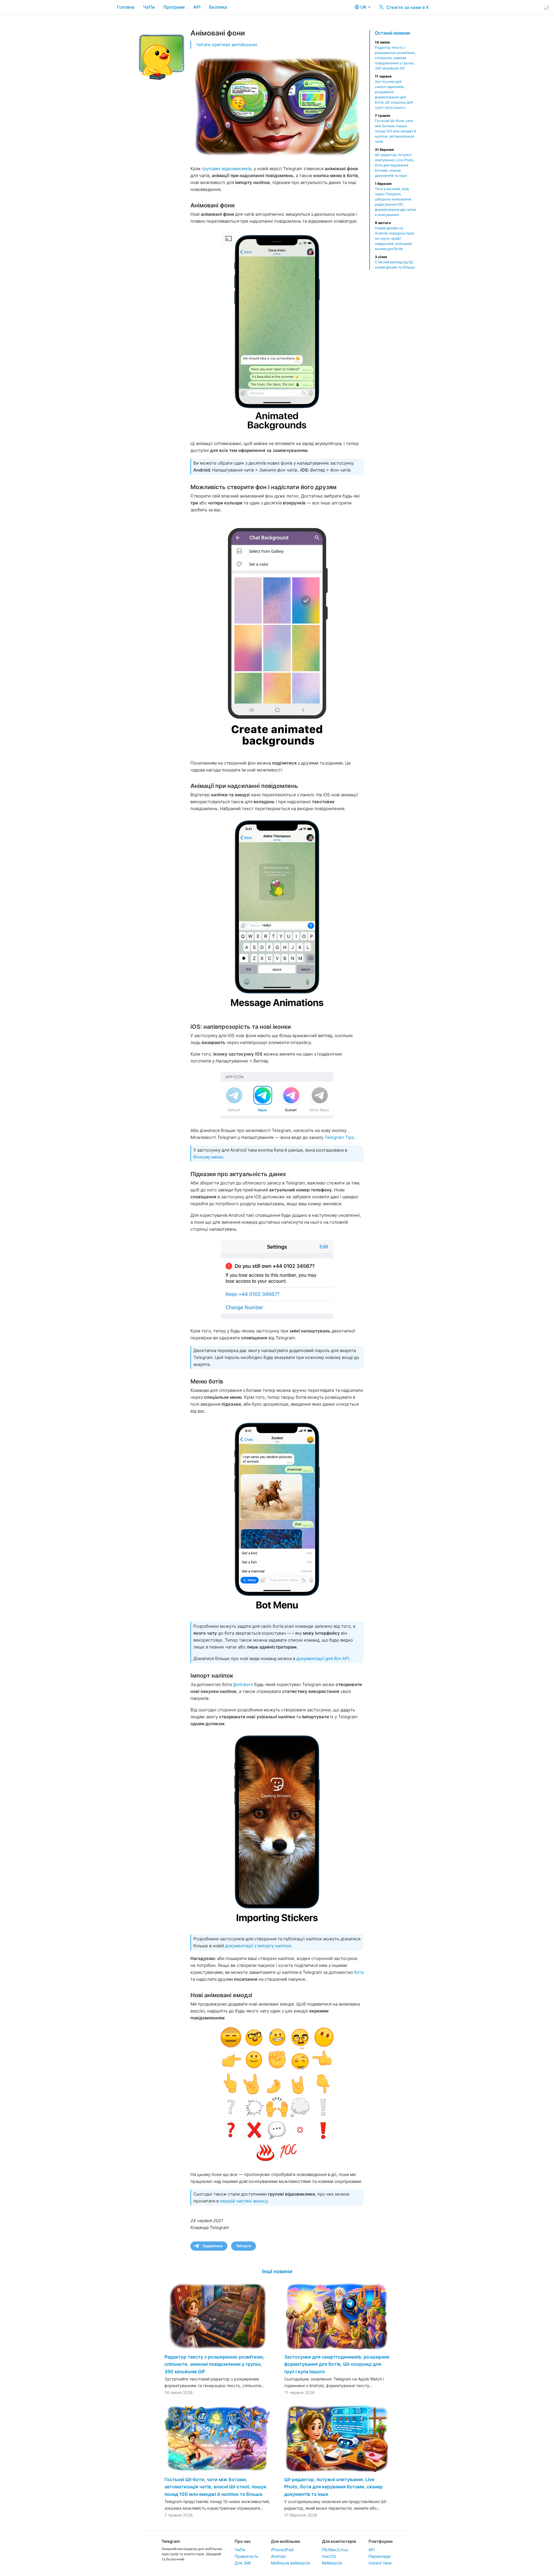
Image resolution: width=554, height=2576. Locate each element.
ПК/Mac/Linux (335, 2550)
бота (359, 1972)
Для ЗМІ (243, 2563)
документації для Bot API (323, 1658)
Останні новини (392, 33)
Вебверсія (332, 2563)
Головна (126, 7)
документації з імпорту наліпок (258, 1946)
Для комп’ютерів (339, 2541)
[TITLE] (277, 331)
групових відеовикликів (226, 169)
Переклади (379, 2556)
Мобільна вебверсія (290, 2563)
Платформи (380, 2541)
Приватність (247, 2556)
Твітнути (244, 2246)
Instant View (380, 2563)
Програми (174, 7)
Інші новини (277, 2271)
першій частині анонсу (244, 2201)
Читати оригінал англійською (227, 45)
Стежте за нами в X (407, 7)
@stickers (243, 1684)
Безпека (218, 7)
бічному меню (208, 1157)
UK (364, 7)
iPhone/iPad (282, 2550)
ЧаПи (149, 7)
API (197, 7)
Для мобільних (286, 2541)
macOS (329, 2556)
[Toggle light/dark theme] (546, 7)
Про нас (243, 2541)
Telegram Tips (339, 1137)
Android (278, 2556)
